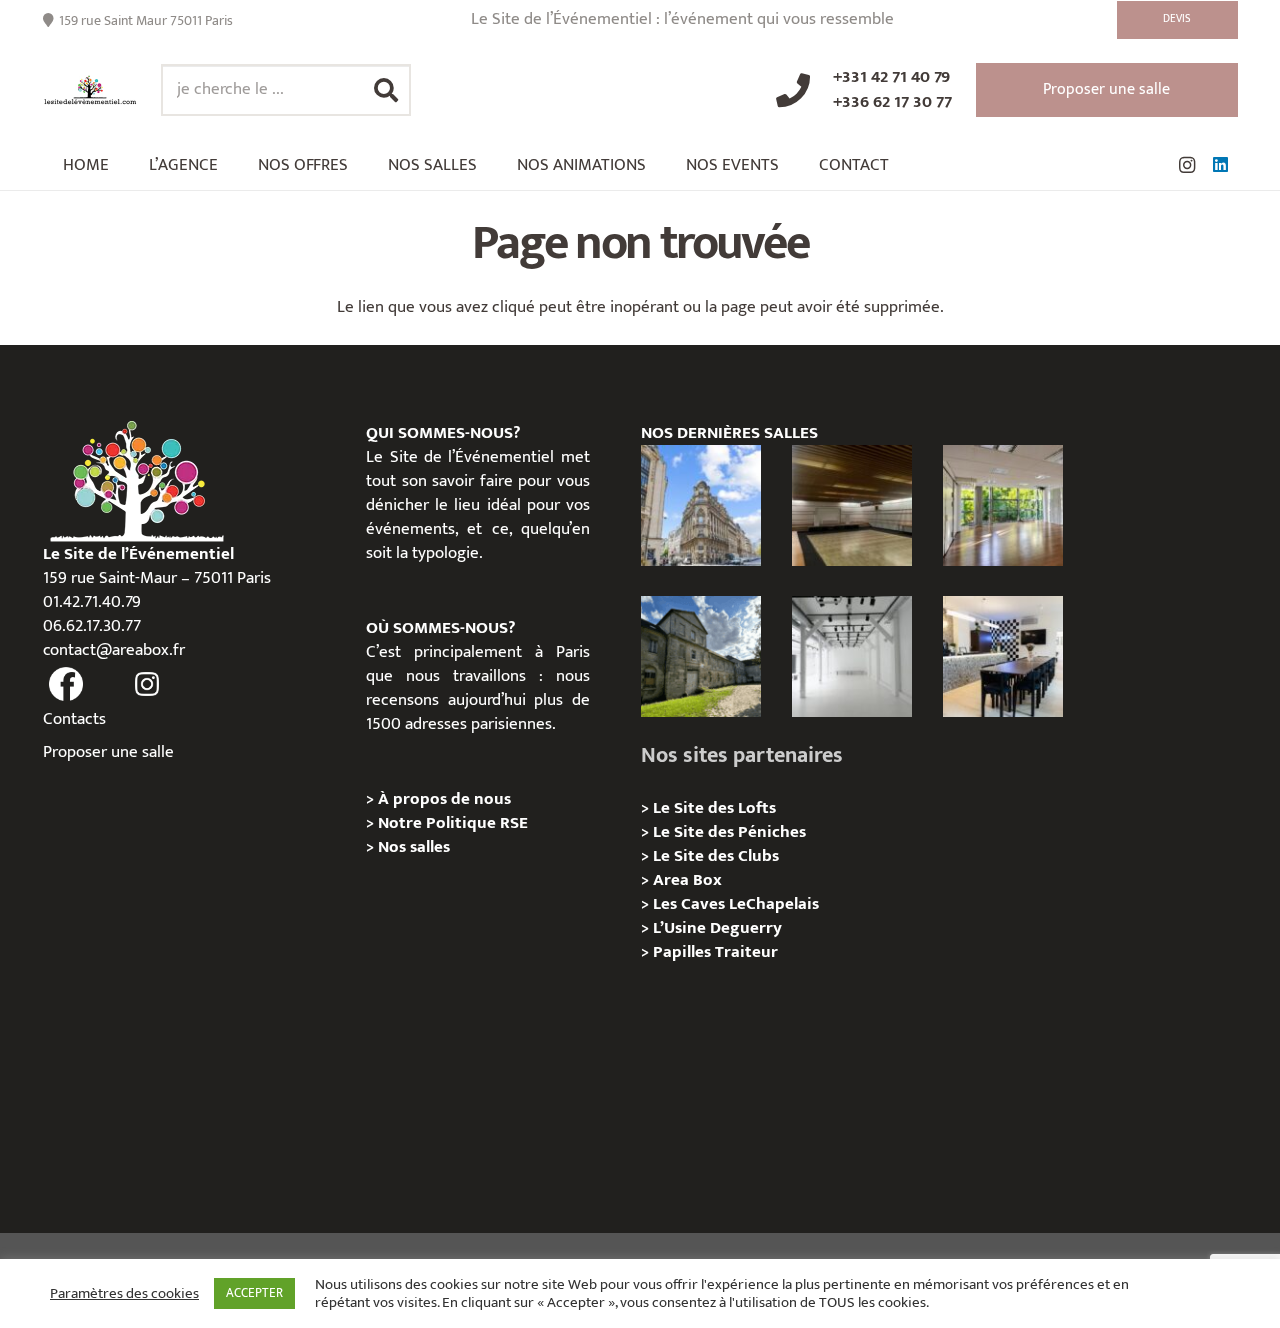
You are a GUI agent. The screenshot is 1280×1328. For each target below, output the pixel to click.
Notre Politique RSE (453, 823)
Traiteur (746, 952)
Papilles (684, 952)
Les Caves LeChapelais (736, 904)
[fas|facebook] (67, 685)
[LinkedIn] (1221, 165)
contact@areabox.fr (114, 650)
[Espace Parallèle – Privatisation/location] (852, 656)
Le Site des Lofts (714, 808)
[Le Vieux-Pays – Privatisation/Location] (701, 656)
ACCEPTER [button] (254, 1293)
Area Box (687, 880)
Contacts (74, 719)
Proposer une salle (108, 752)
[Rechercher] (386, 90)
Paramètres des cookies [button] (124, 1294)
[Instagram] (1187, 165)
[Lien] (90, 90)
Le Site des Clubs (716, 856)
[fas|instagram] (147, 685)
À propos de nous (444, 799)
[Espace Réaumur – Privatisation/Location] (701, 505)
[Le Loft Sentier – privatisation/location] (1003, 656)
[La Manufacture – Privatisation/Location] (1003, 505)
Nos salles (414, 847)
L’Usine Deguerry (717, 928)
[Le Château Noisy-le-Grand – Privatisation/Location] (852, 505)
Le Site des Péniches (729, 832)
